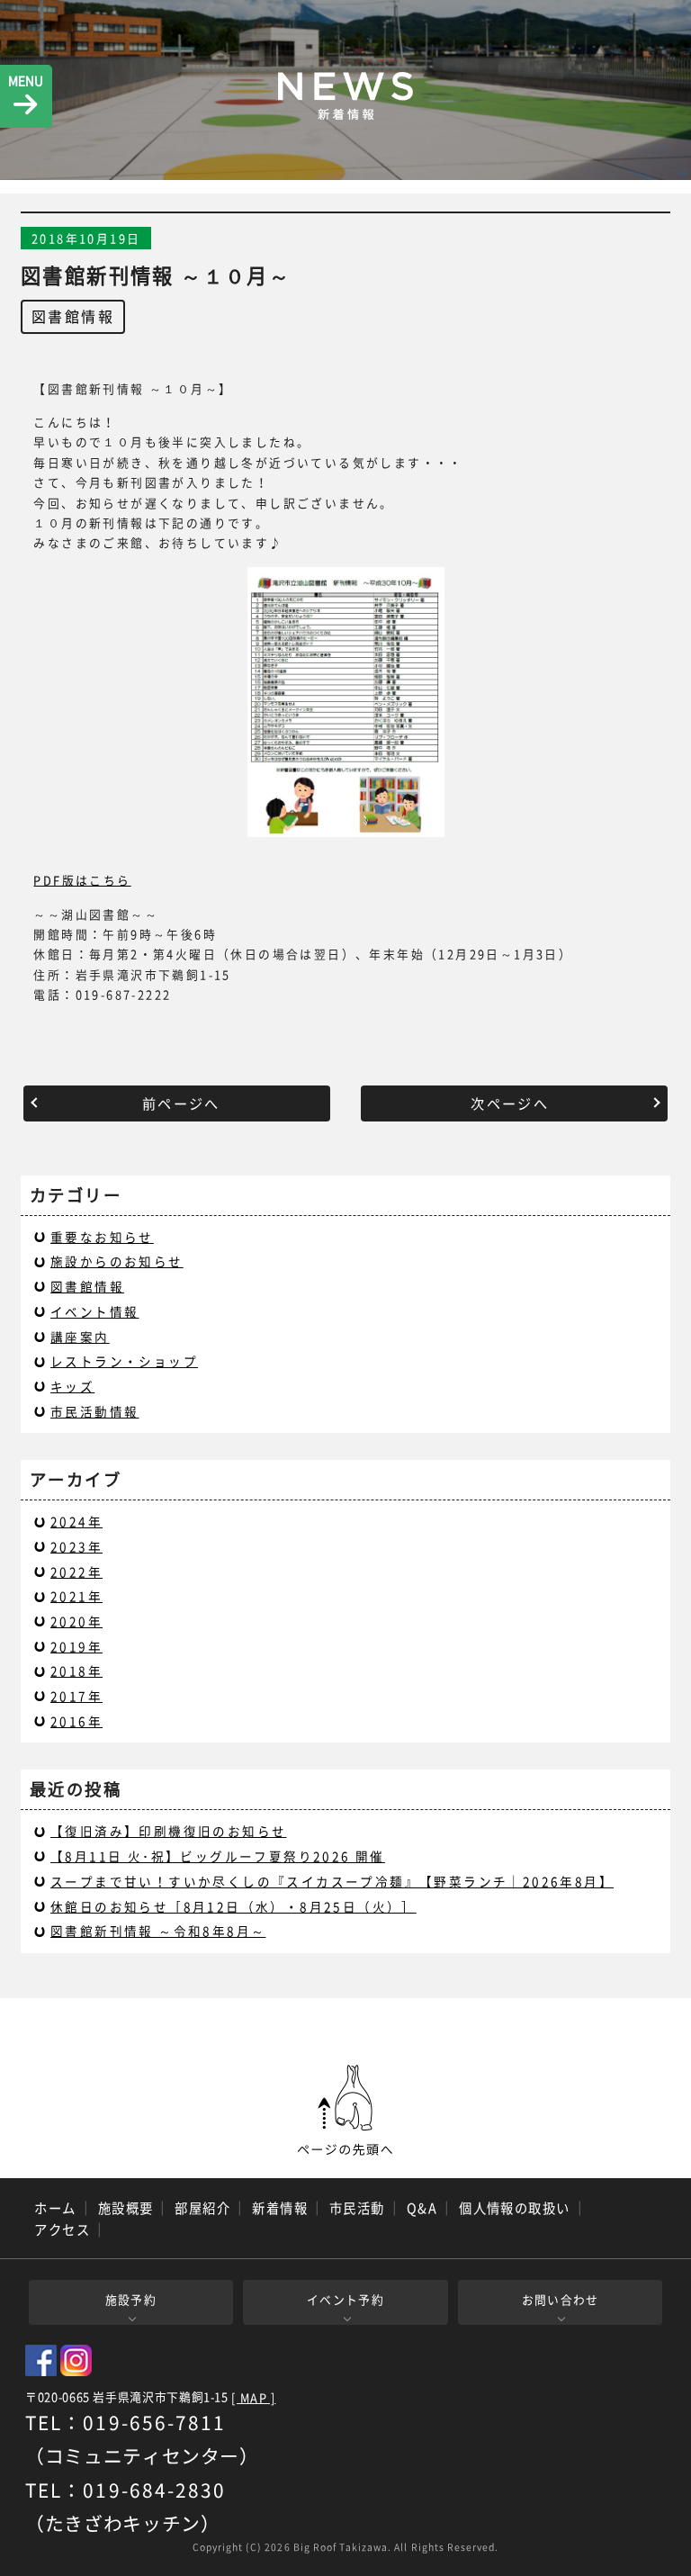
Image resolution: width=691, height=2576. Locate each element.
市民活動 (357, 2208)
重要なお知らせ (102, 1237)
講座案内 (80, 1337)
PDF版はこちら (82, 880)
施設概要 (126, 2208)
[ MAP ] (253, 2398)
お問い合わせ (561, 2299)
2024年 (76, 1521)
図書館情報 (73, 316)
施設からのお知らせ (117, 1261)
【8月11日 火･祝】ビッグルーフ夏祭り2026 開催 (218, 1856)
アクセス (62, 2229)
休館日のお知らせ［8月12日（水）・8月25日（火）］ (233, 1906)
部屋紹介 (202, 2208)
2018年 (76, 1671)
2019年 (76, 1646)
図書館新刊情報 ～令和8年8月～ (158, 1931)
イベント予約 (345, 2299)
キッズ (72, 1386)
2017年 (76, 1696)
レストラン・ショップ (124, 1361)
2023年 (76, 1546)
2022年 (76, 1572)
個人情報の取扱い (515, 2208)
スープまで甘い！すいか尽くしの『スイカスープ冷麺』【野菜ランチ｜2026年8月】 (332, 1881)
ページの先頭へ (345, 2111)
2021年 (76, 1596)
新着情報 (280, 2208)
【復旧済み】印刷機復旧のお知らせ (168, 1831)
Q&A (422, 2208)
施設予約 (131, 2299)
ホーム (55, 2208)
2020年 (76, 1621)
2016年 (76, 1721)
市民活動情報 (94, 1411)
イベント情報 (94, 1311)
